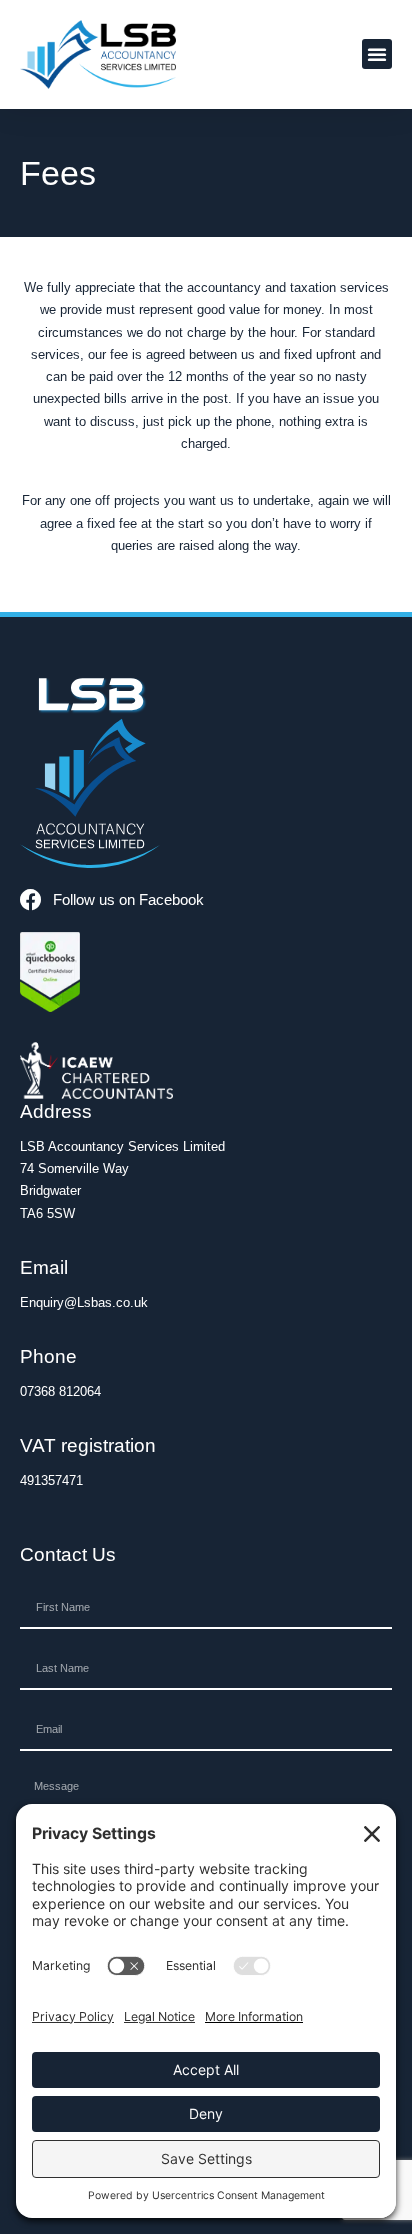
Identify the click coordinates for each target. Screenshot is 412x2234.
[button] (377, 54)
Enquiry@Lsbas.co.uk (84, 1302)
